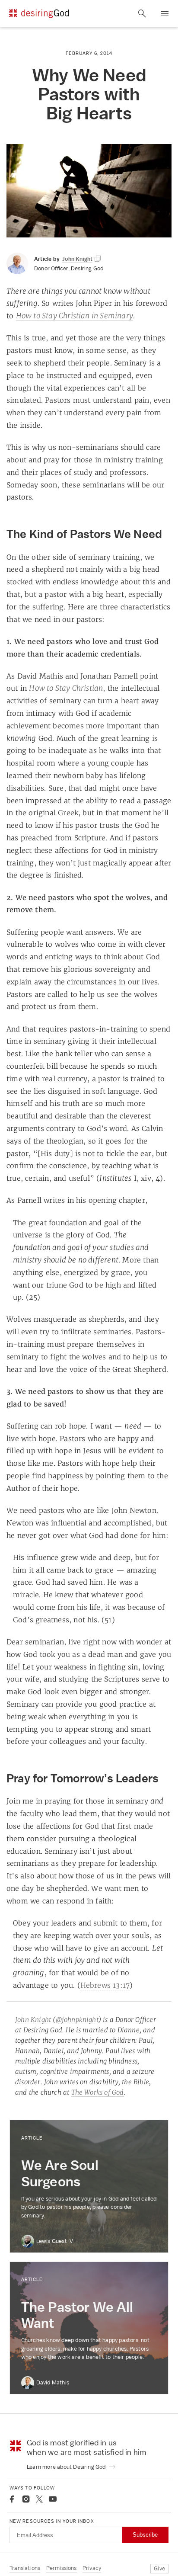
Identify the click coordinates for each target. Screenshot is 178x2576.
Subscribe (145, 2535)
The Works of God (98, 2092)
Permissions (62, 2568)
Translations (25, 2568)
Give (159, 2568)
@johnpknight (77, 2020)
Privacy (92, 2568)
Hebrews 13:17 (105, 1985)
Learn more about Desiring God (67, 2467)
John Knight (33, 2020)
